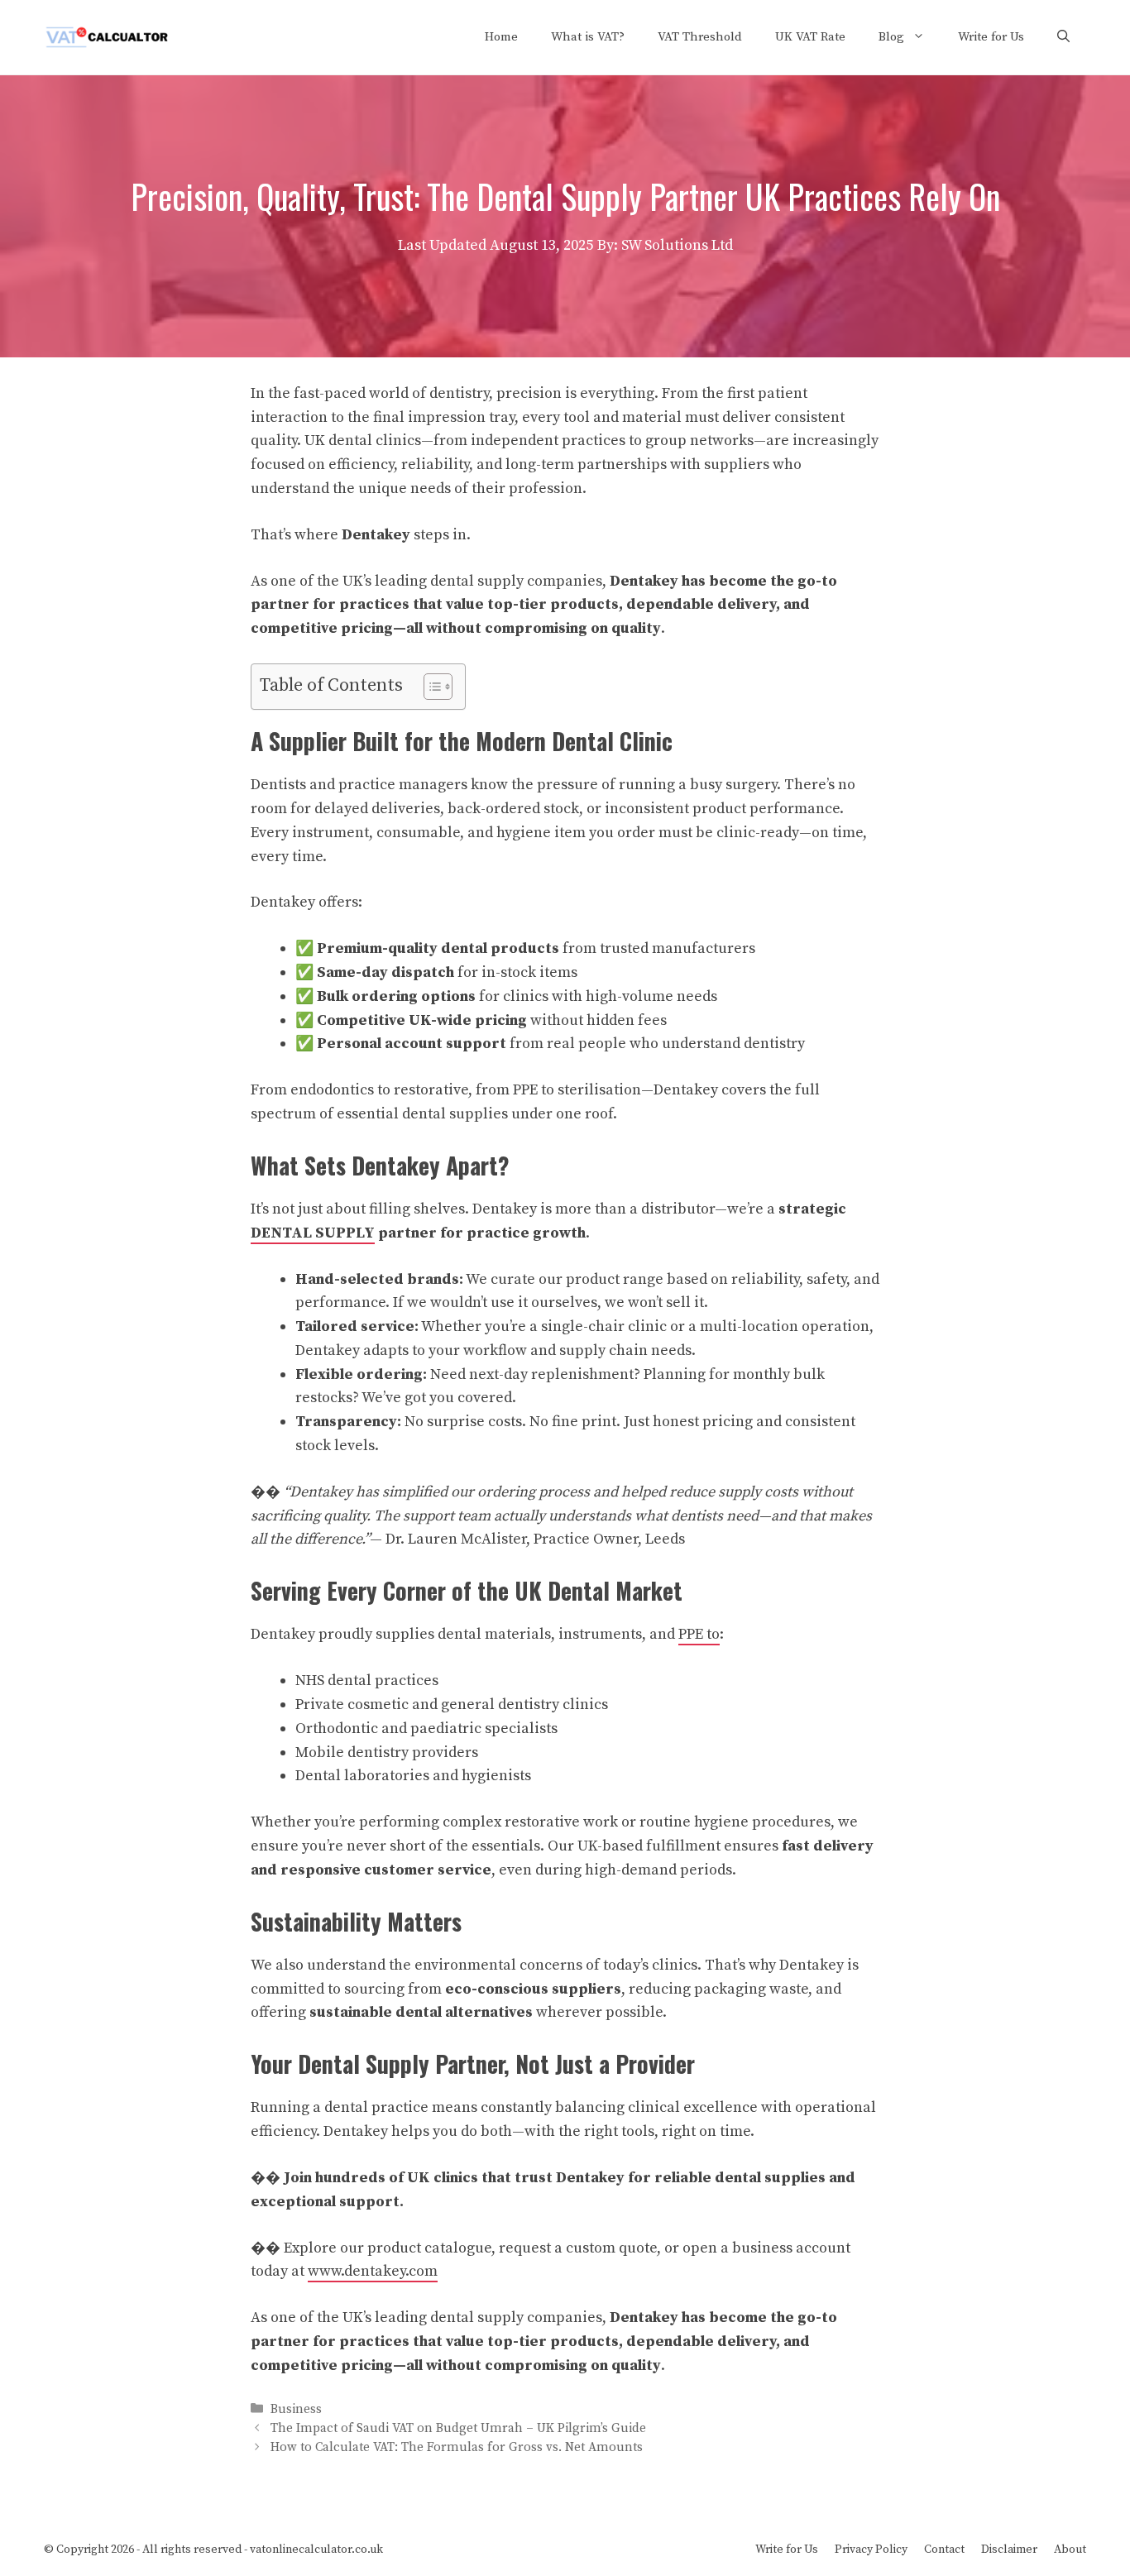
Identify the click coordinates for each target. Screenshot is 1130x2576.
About (1070, 2550)
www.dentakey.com (373, 2271)
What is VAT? (588, 37)
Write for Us (991, 37)
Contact (944, 2550)
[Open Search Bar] (1063, 37)
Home (501, 37)
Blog (891, 37)
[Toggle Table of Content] (430, 687)
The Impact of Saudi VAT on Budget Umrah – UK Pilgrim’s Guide (458, 2428)
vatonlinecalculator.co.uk (316, 2550)
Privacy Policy (871, 2550)
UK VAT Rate (810, 37)
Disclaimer (1009, 2550)
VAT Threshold (700, 37)
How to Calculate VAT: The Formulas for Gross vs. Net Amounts (457, 2447)
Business (296, 2409)
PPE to (699, 1634)
